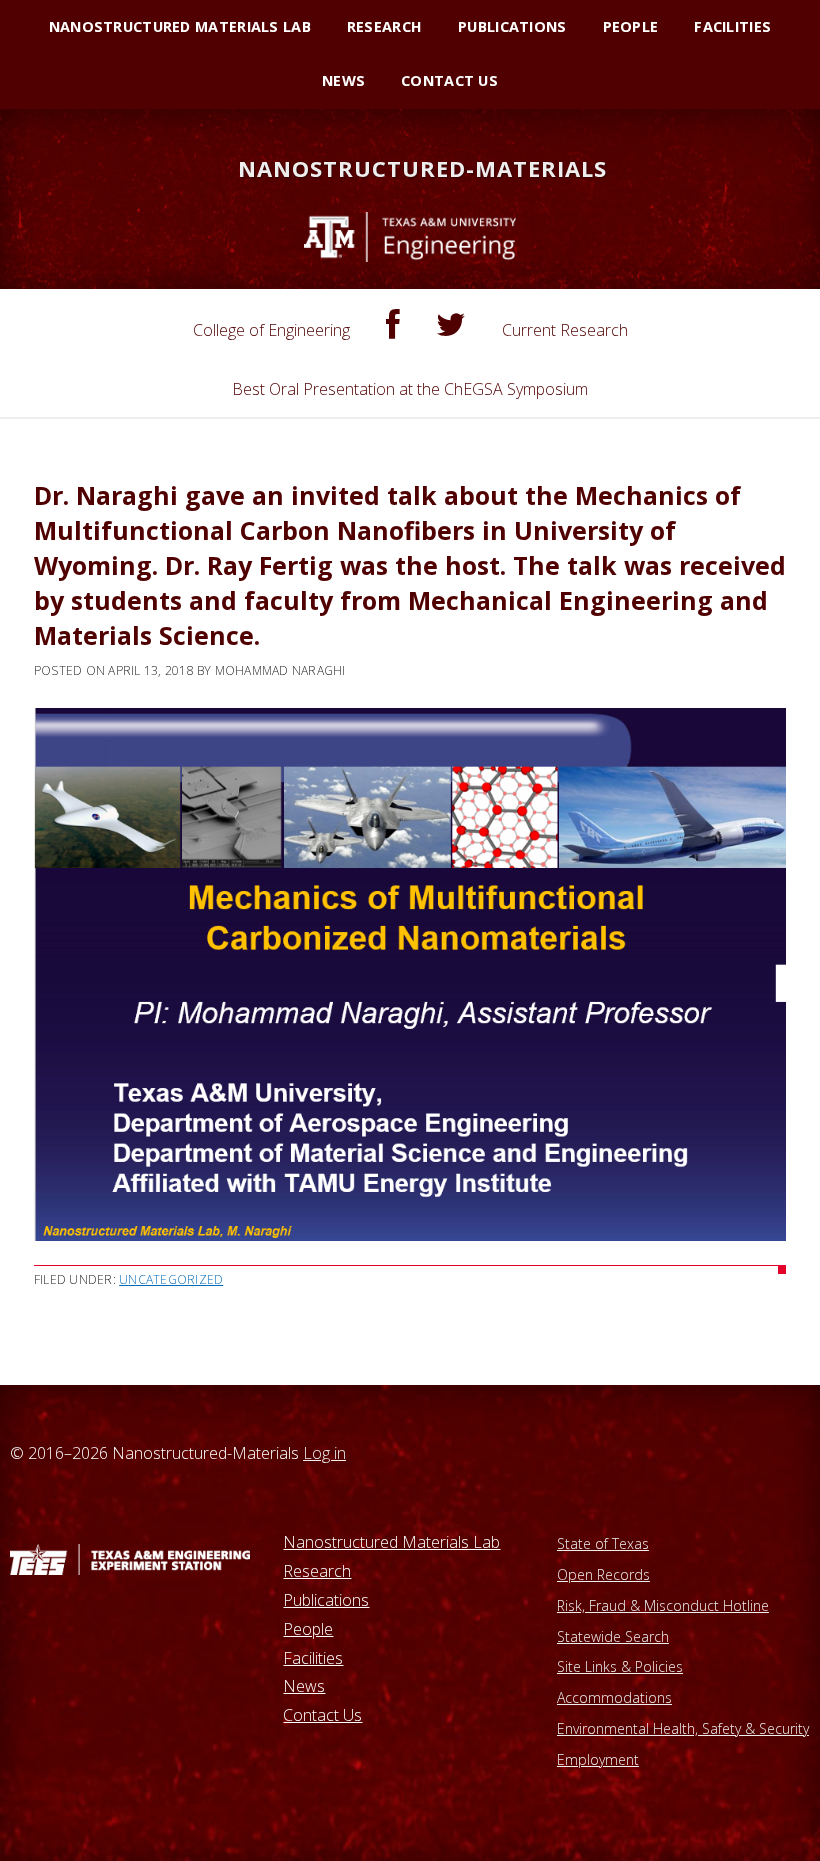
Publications (326, 1600)
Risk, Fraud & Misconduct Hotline (663, 1605)
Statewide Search (613, 1636)
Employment (598, 1759)
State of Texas (603, 1543)
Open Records (603, 1574)
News (304, 1686)
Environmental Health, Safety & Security (683, 1728)
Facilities (313, 1658)
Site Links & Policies (620, 1666)
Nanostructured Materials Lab (391, 1542)
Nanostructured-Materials (422, 168)
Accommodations (614, 1697)
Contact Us (322, 1715)
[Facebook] (393, 325)
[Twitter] (451, 325)
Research (317, 1571)
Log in (324, 1453)
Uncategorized (171, 1279)
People (308, 1629)
